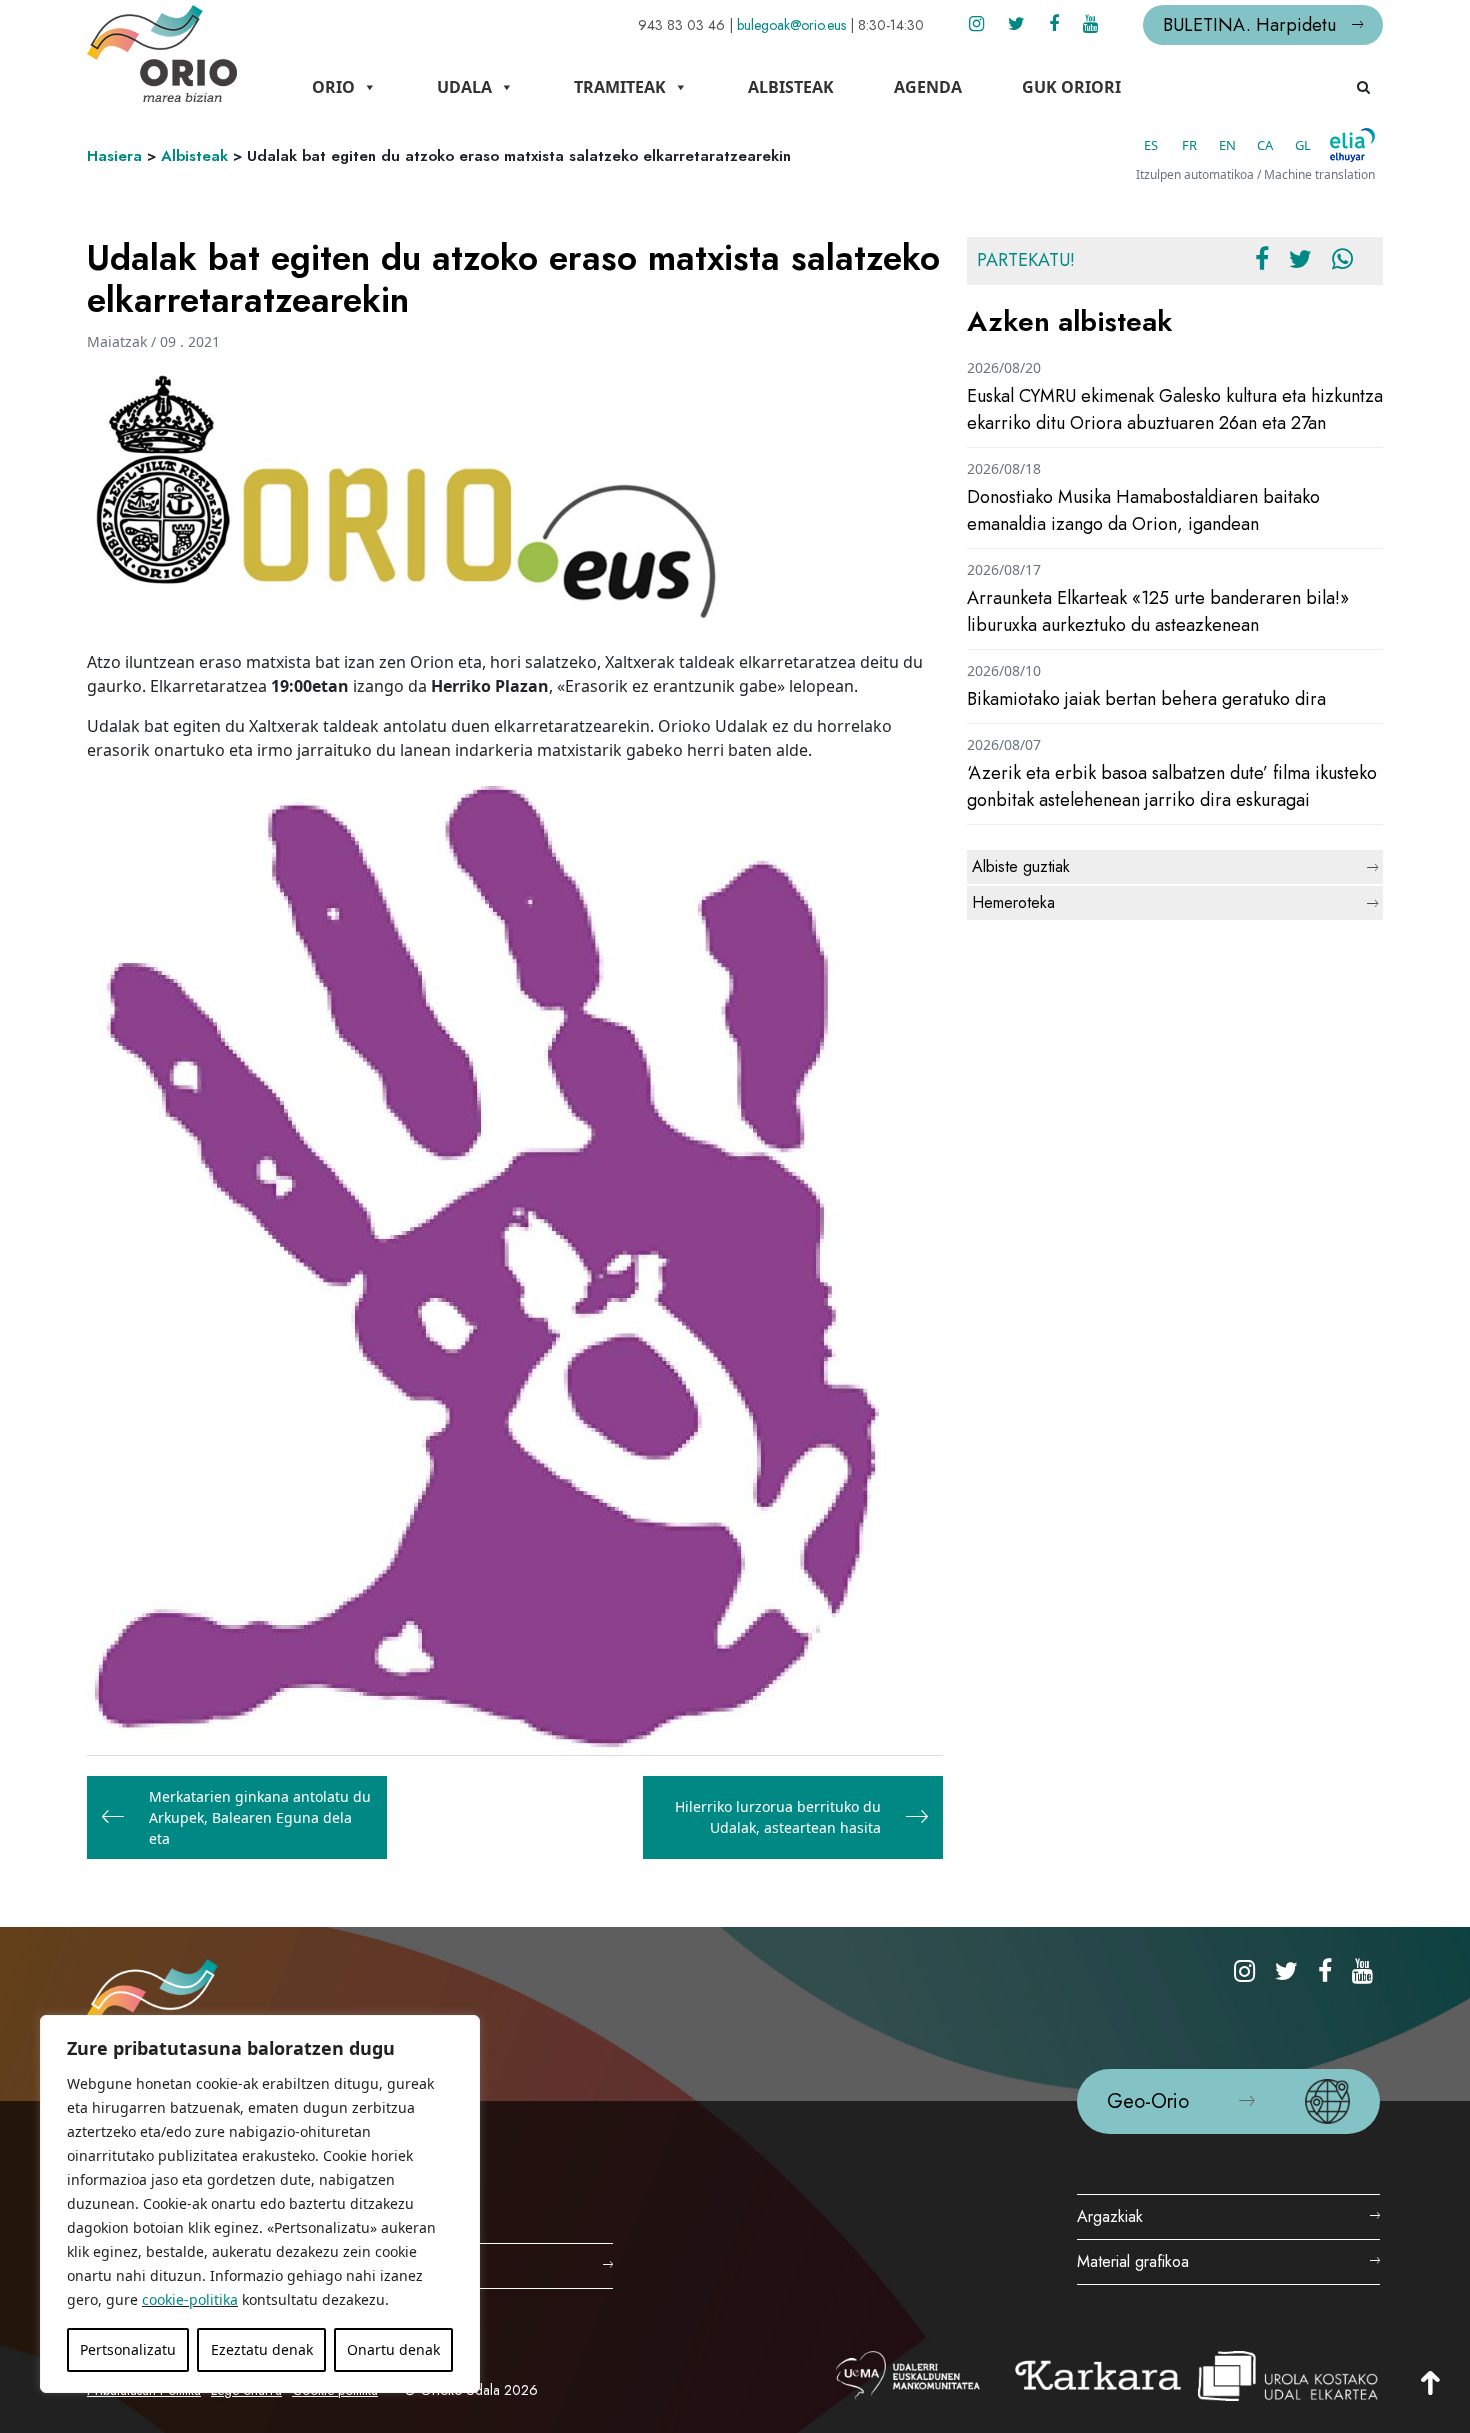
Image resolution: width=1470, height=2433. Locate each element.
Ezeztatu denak (262, 2349)
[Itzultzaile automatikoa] (1352, 145)
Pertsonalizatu (128, 2349)
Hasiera (114, 156)
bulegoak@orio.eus (791, 25)
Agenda (928, 87)
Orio (333, 87)
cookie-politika (190, 2299)
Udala (464, 87)
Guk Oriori (1071, 87)
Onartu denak (393, 2349)
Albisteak (791, 87)
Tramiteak (620, 87)
